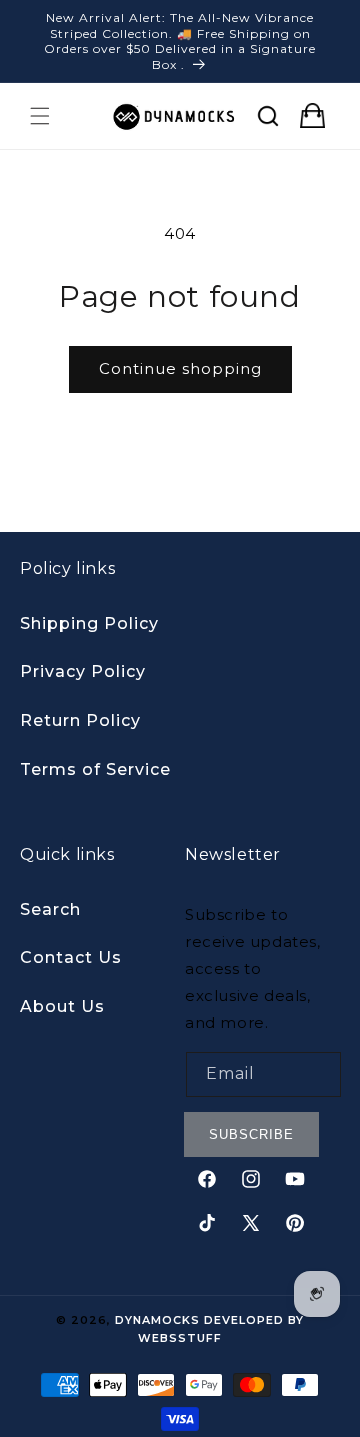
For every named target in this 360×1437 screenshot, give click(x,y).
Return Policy (80, 720)
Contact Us (71, 957)
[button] (40, 116)
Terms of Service (95, 769)
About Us (62, 1006)
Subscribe (251, 1134)
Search (50, 909)
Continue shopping (180, 368)
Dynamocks (157, 1320)
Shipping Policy (89, 623)
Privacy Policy (83, 671)
